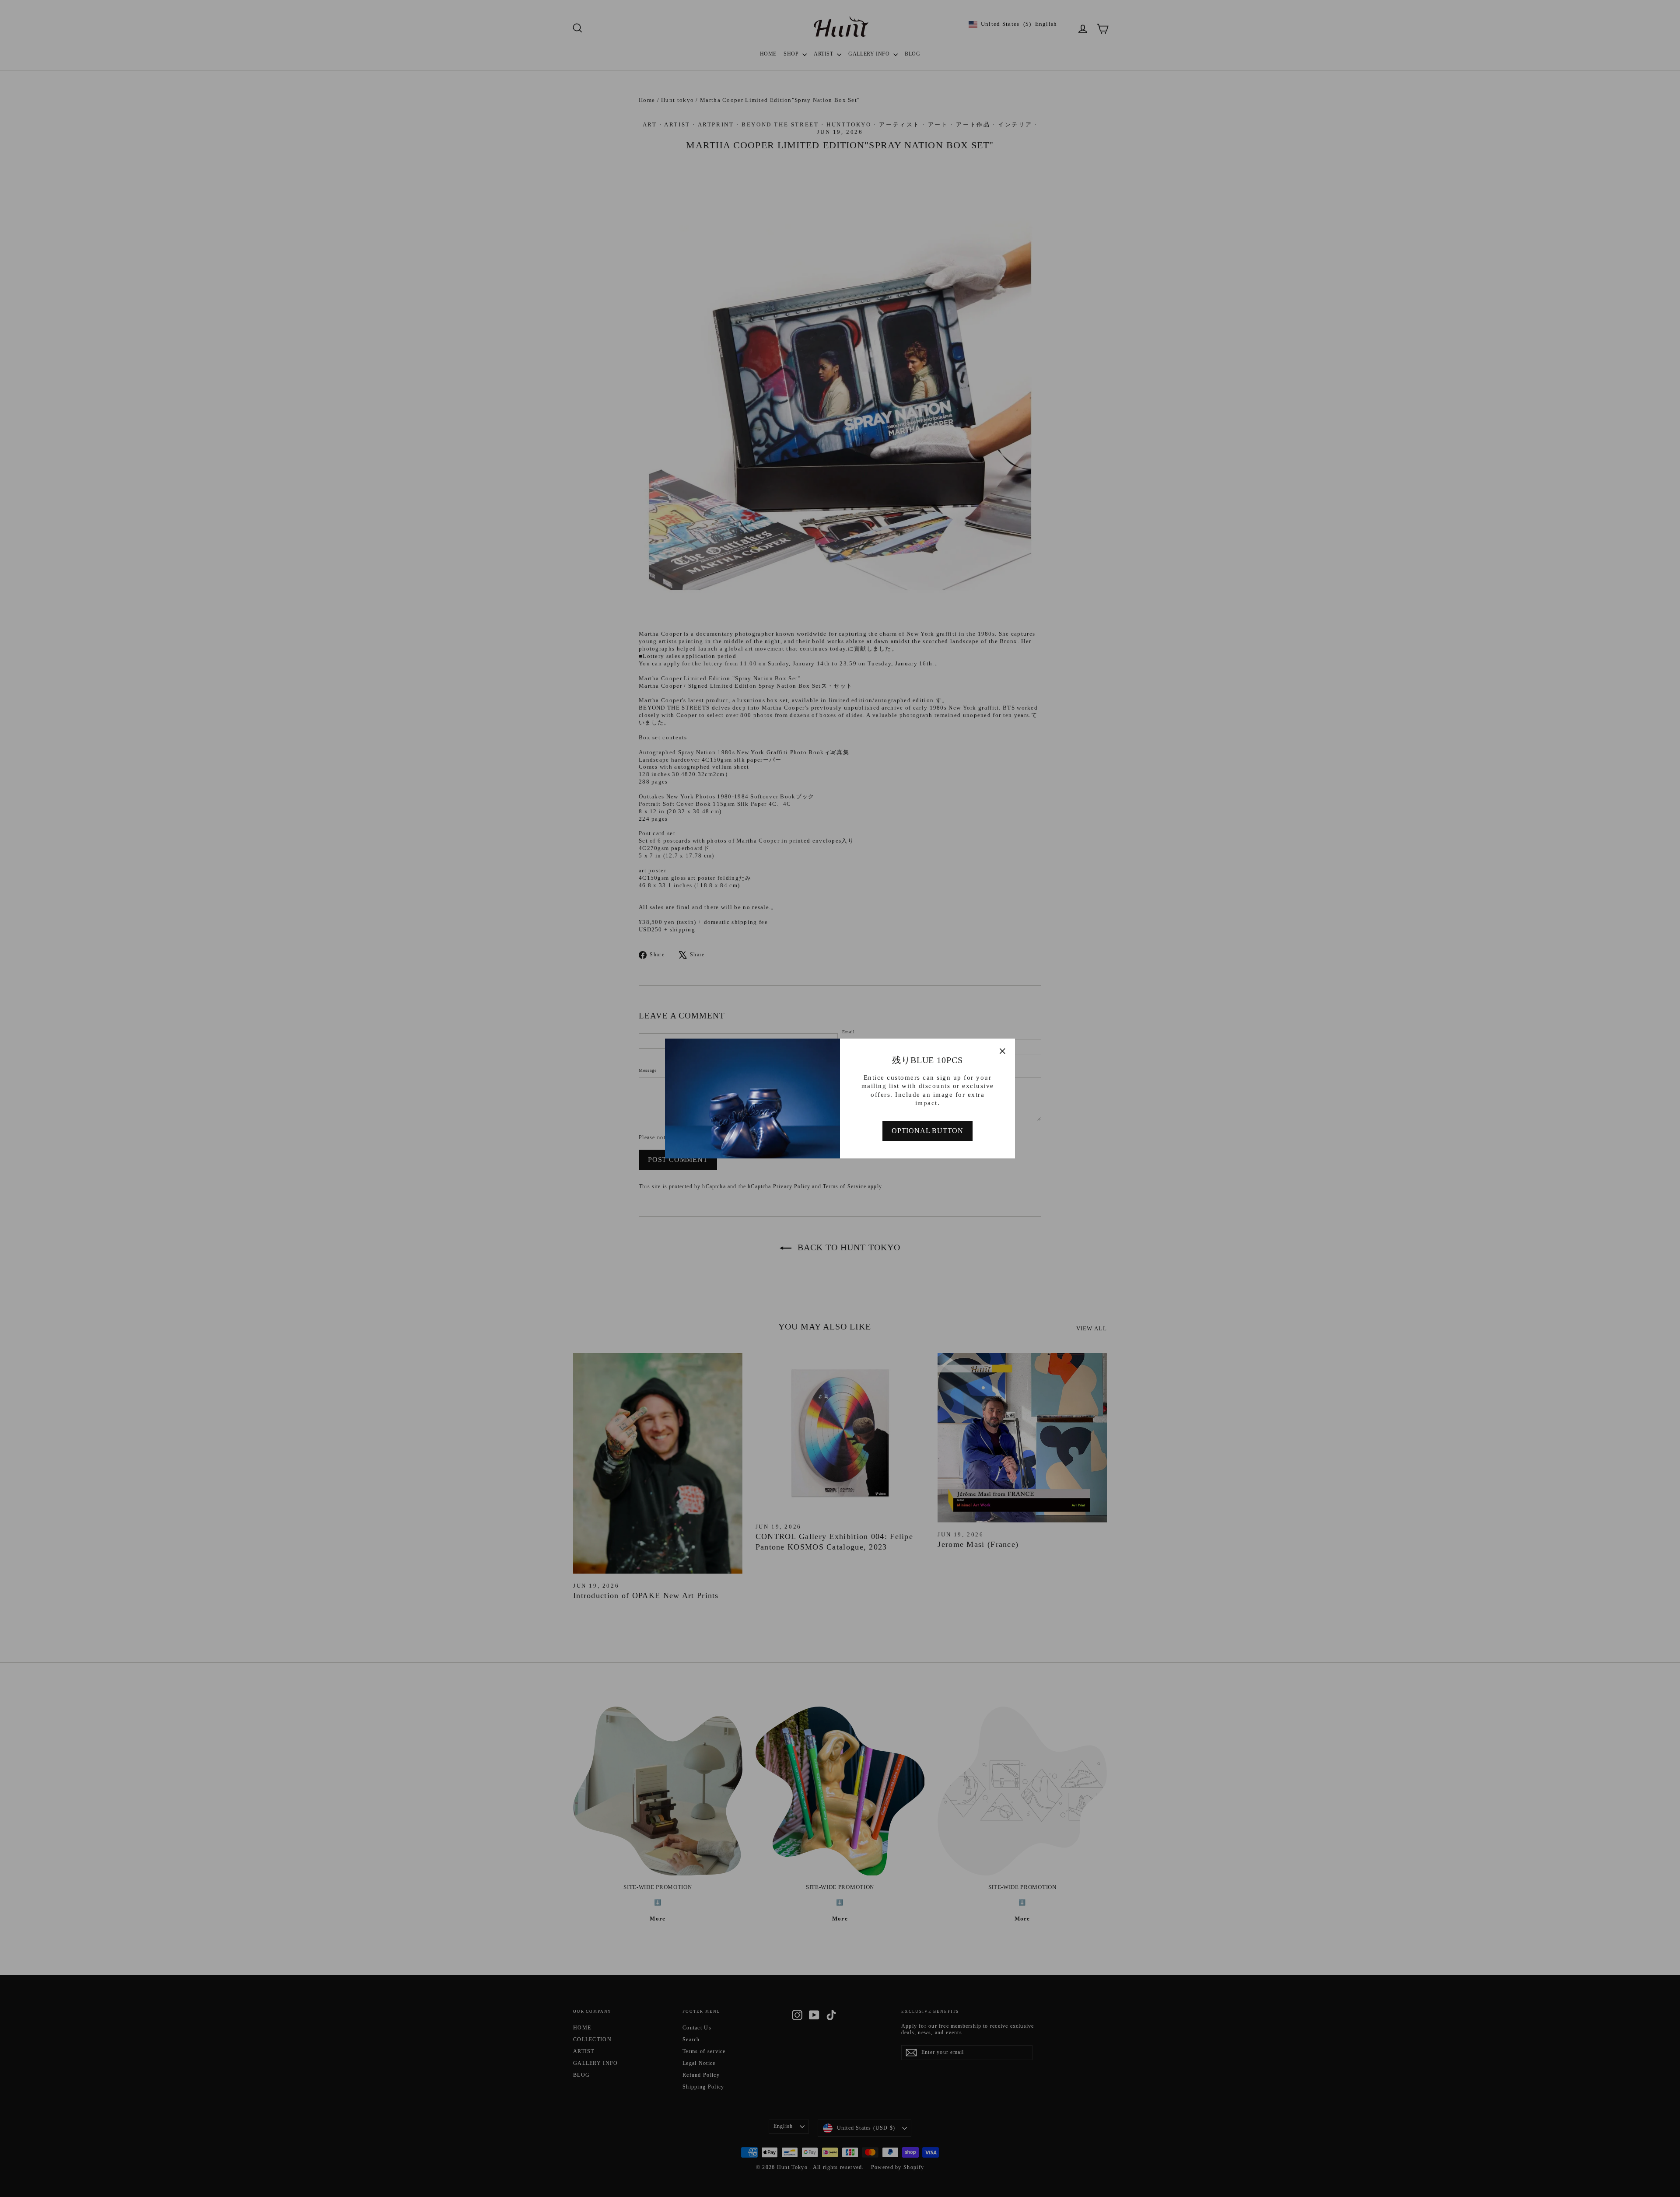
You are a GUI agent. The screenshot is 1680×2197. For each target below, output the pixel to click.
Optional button (927, 1131)
